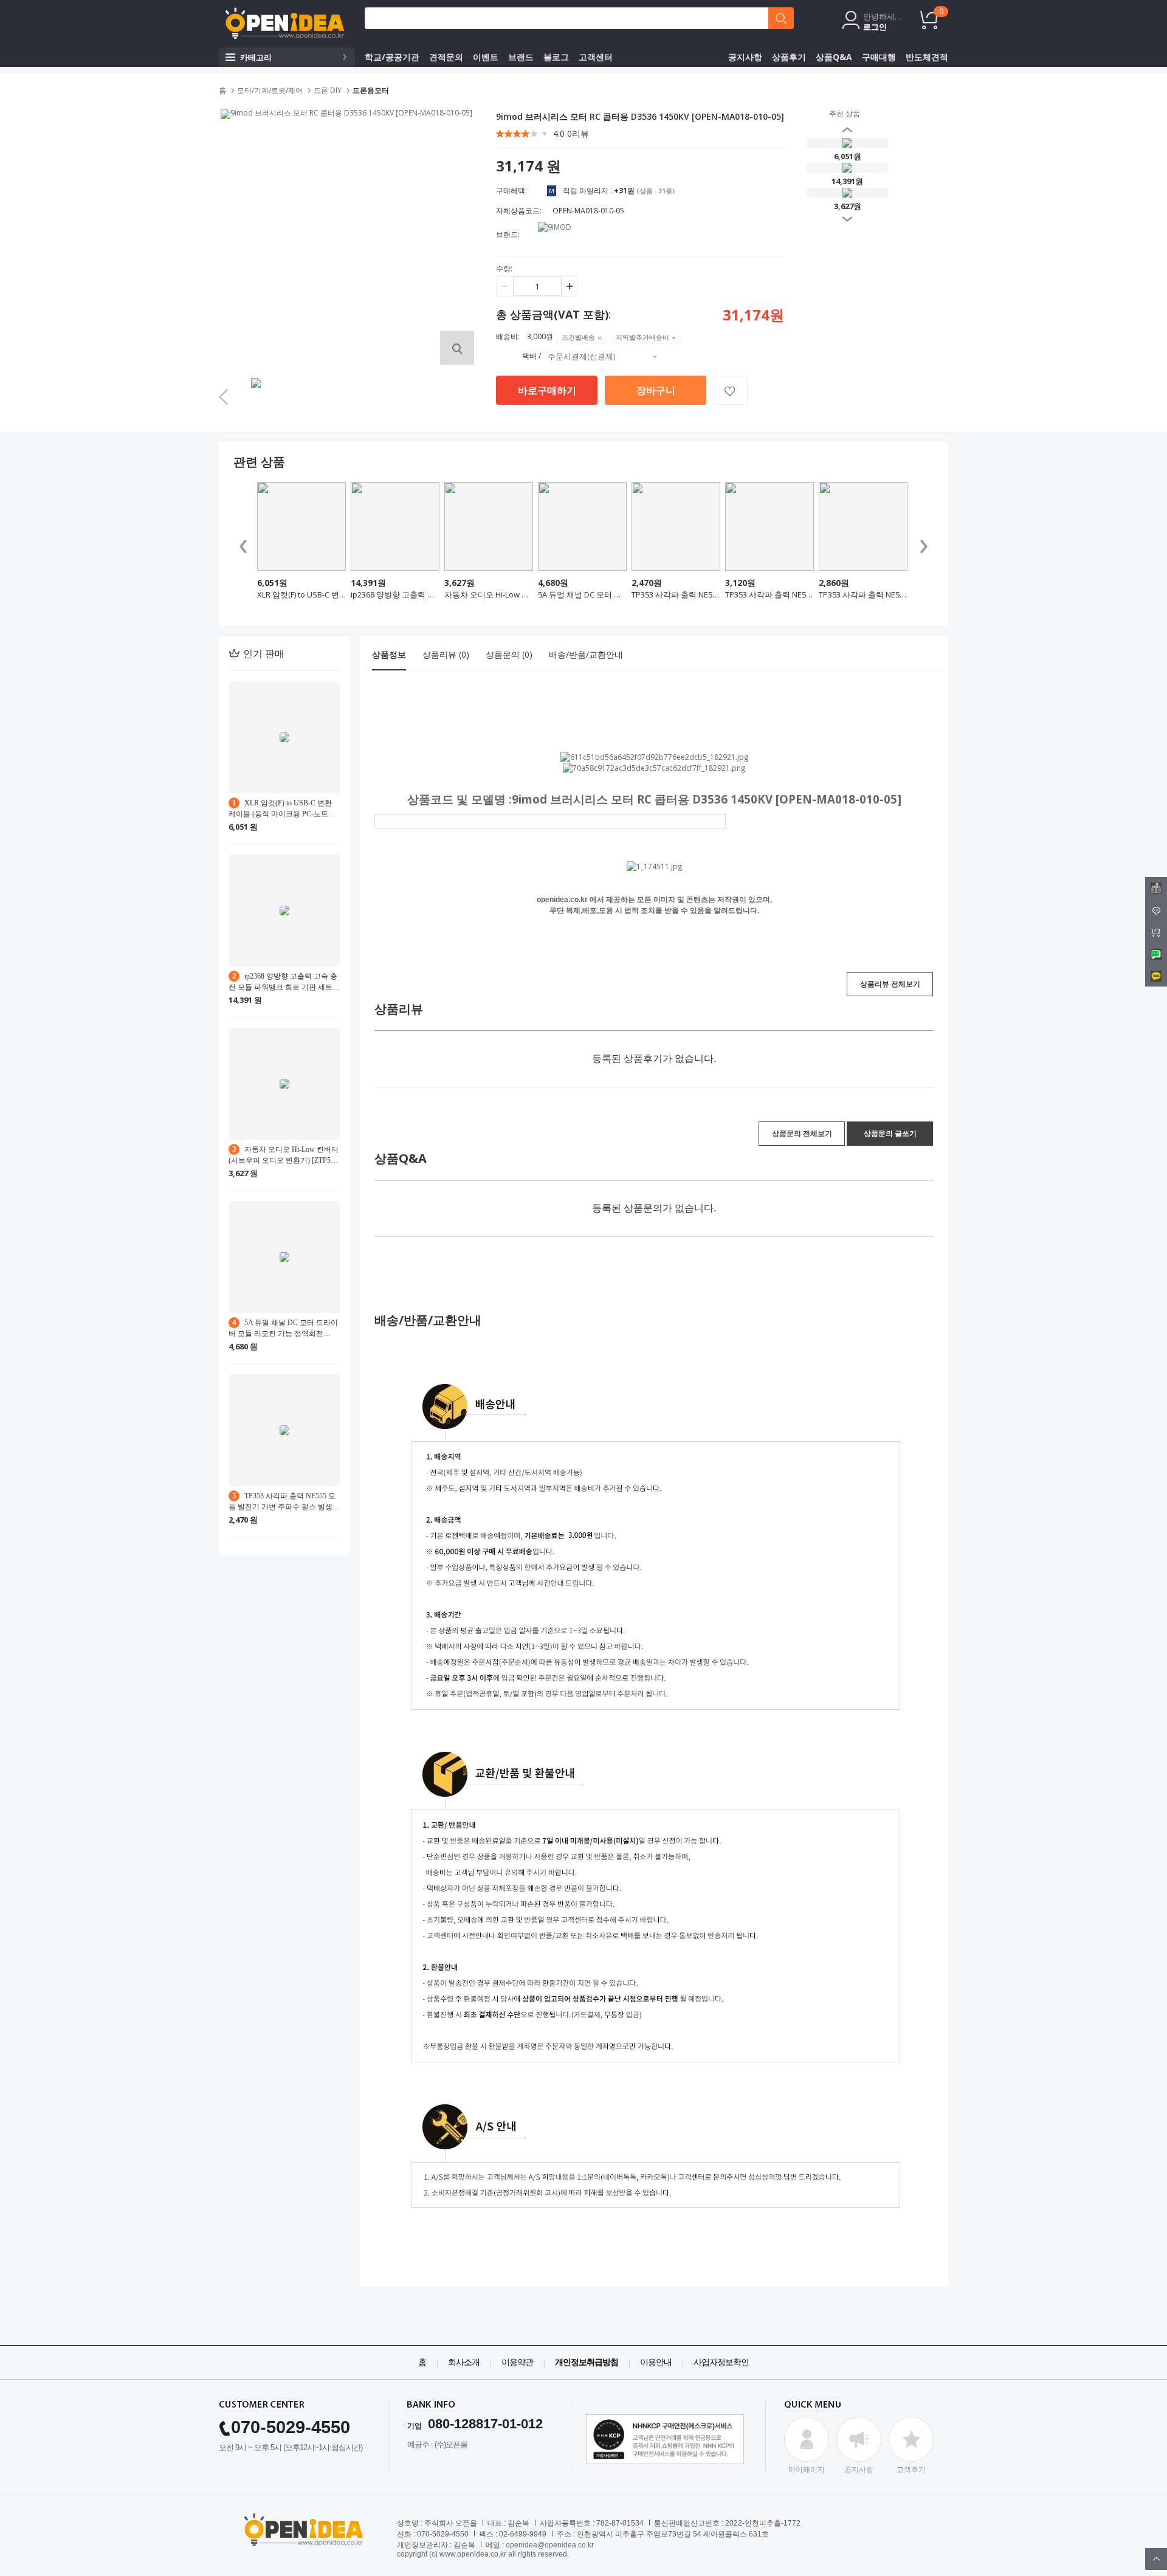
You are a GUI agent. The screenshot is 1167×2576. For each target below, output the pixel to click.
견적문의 (446, 57)
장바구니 (656, 390)
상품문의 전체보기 (802, 1133)
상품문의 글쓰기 (890, 1133)
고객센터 (596, 57)
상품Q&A (834, 57)
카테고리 (256, 57)
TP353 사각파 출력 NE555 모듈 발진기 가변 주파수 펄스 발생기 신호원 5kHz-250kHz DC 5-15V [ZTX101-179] (676, 594)
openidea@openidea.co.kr (550, 2545)
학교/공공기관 (392, 57)
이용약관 (517, 2362)
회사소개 (464, 2362)
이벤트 (486, 57)
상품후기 (789, 57)
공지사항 (745, 57)
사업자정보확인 (721, 2362)
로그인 (875, 27)
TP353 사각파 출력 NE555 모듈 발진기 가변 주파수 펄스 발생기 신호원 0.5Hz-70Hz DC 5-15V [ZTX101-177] (863, 594)
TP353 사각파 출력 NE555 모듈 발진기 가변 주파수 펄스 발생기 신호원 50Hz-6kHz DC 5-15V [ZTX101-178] (769, 594)
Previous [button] (829, 173)
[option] (257, 398)
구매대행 (879, 57)
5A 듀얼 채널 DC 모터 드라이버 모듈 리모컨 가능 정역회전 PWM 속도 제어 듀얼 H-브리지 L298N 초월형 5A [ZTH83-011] (582, 594)
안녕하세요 (883, 17)
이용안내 (656, 2362)
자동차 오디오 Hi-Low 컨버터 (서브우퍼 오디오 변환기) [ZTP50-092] (489, 594)
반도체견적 (927, 57)
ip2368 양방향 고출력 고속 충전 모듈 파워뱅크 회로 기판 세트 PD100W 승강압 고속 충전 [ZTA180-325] (395, 594)
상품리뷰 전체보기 (890, 984)
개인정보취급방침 (587, 2362)
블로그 (556, 57)
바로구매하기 (547, 390)
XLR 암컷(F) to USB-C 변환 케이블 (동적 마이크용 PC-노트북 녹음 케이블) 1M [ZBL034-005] (301, 594)
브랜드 (521, 57)
